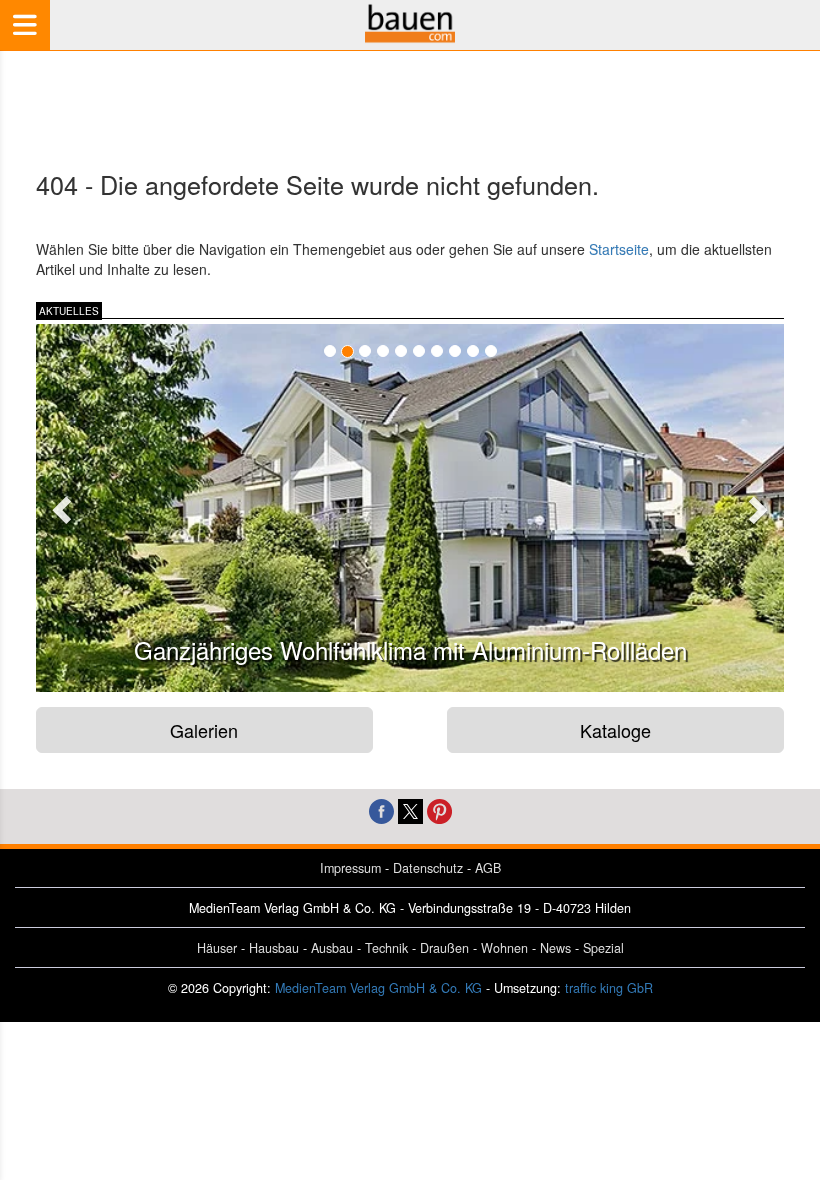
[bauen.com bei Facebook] (381, 809)
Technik (386, 948)
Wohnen (504, 948)
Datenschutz (428, 868)
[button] (59, 504)
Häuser (217, 948)
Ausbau (332, 948)
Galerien (204, 730)
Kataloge (615, 730)
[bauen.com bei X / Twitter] (410, 809)
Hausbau (274, 948)
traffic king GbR (609, 988)
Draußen (444, 948)
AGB (488, 868)
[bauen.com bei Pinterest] (439, 809)
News (555, 948)
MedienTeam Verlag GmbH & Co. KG (378, 988)
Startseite (619, 249)
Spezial (603, 948)
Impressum (350, 868)
